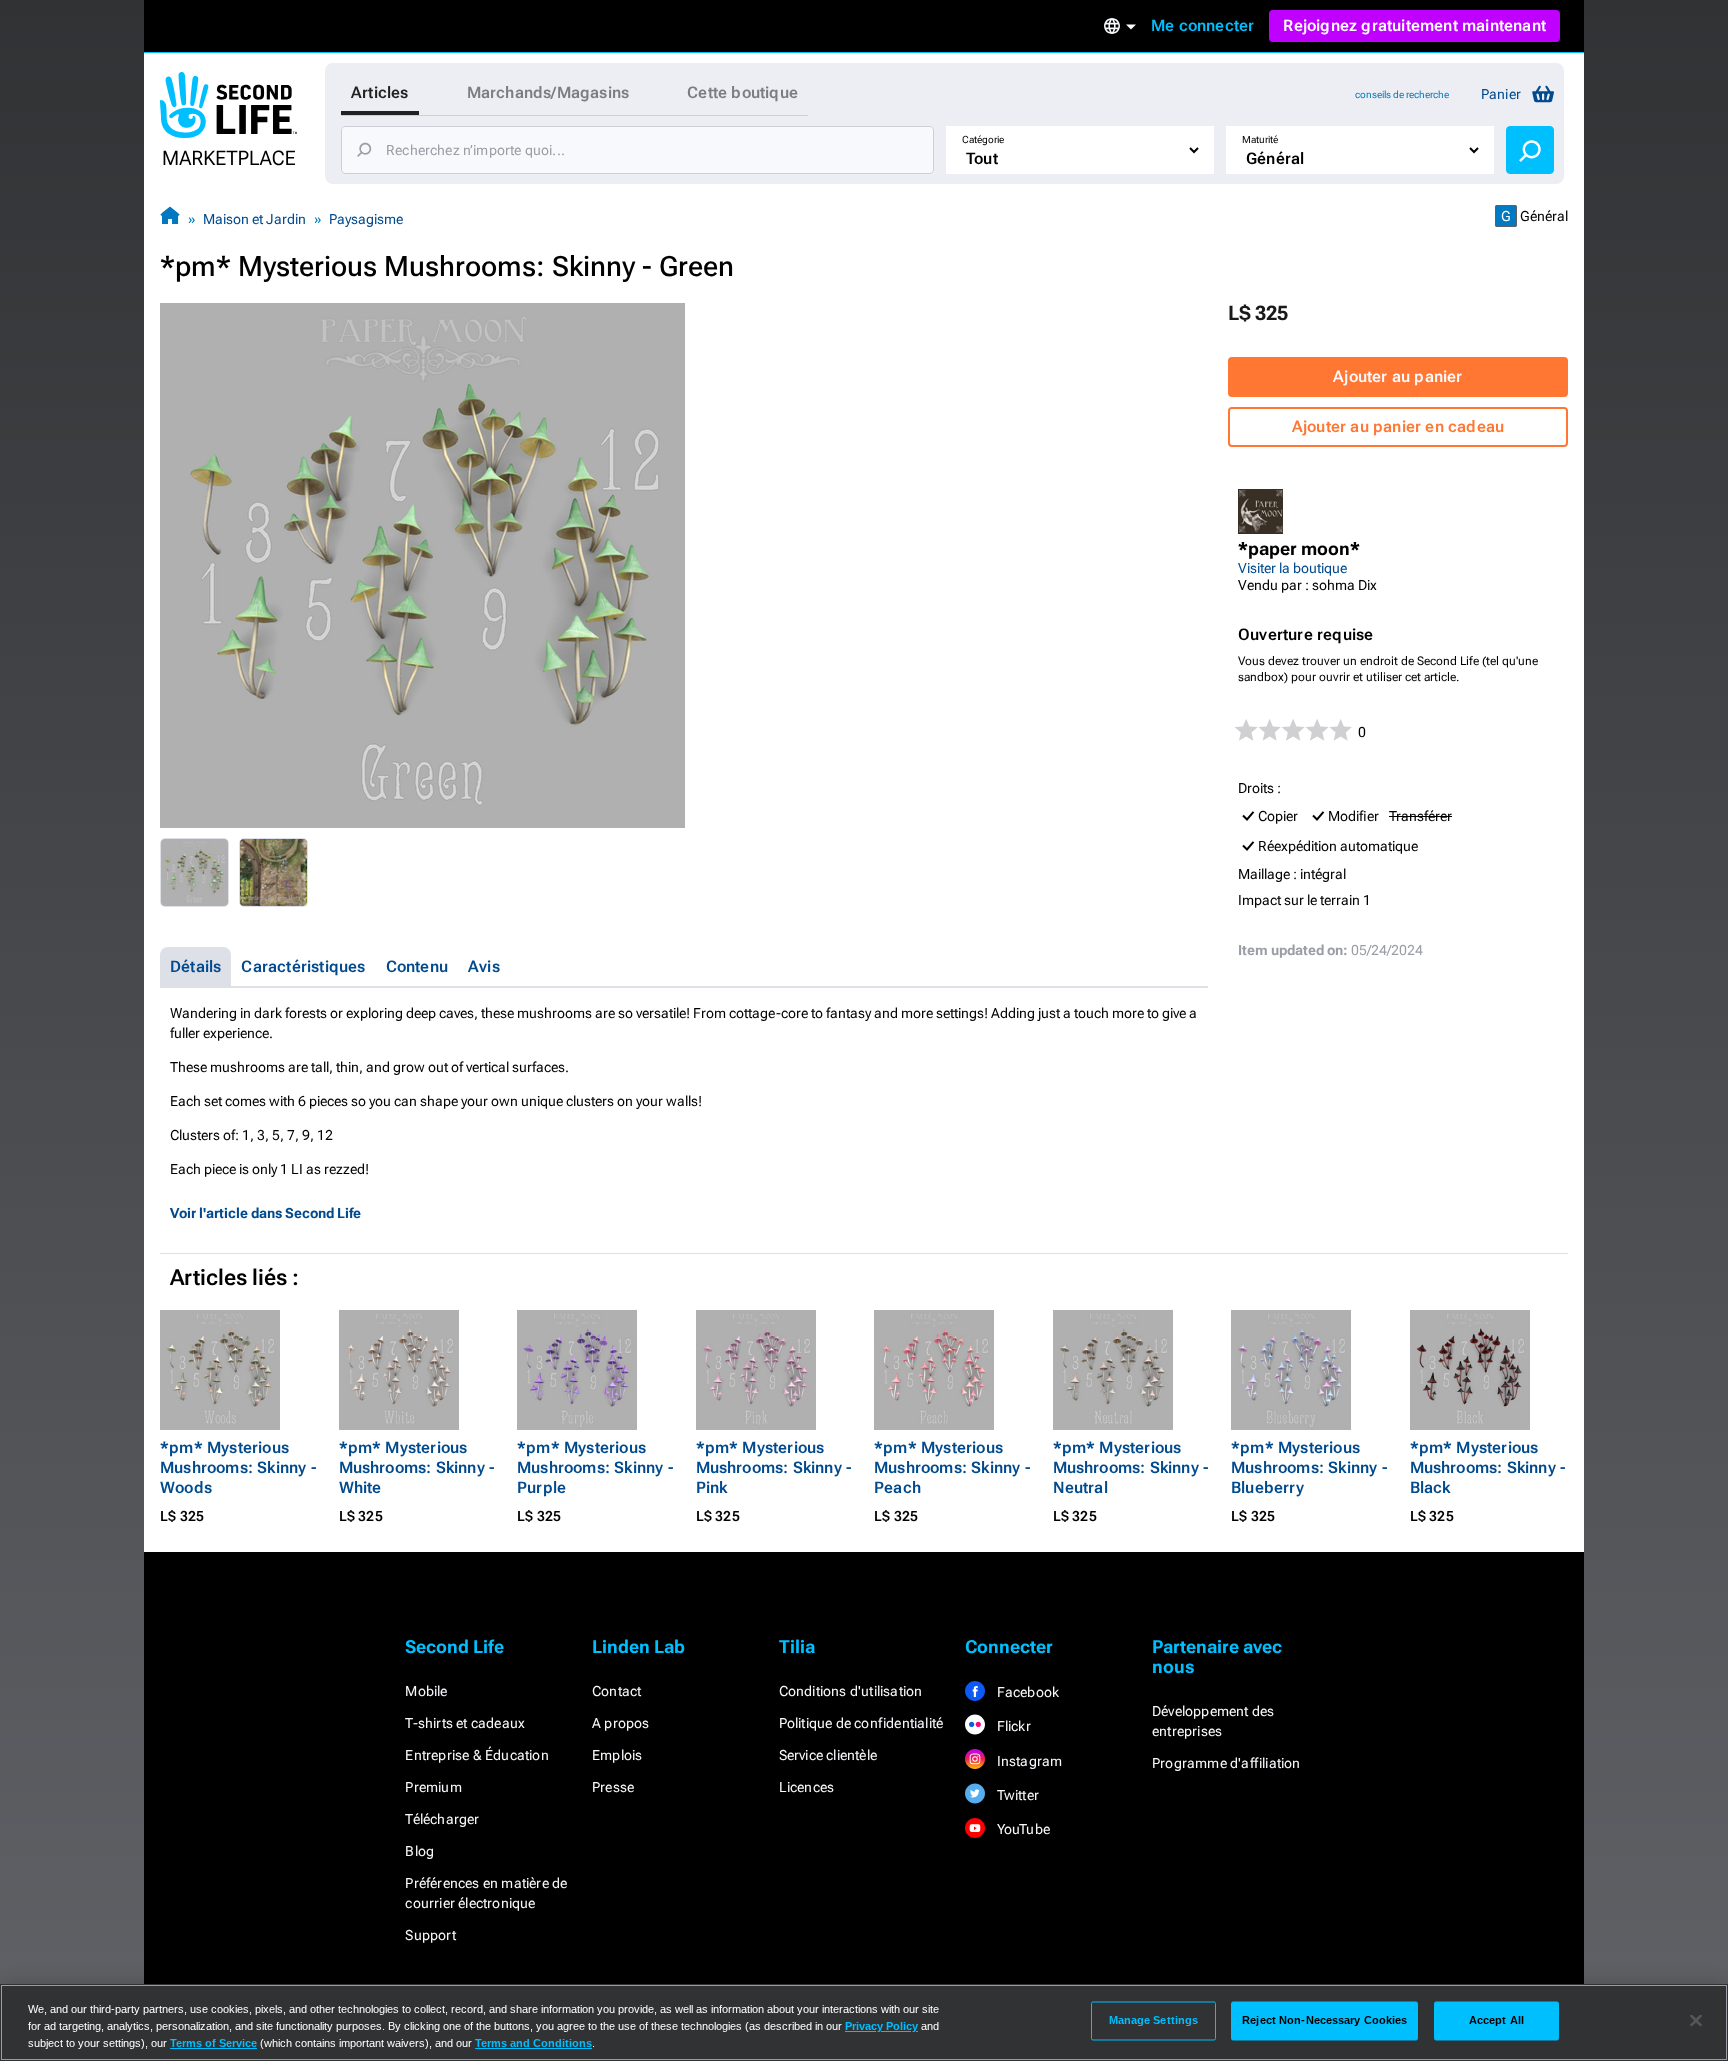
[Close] (1696, 2021)
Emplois (617, 1755)
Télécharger (442, 1819)
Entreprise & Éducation (476, 1755)
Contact (616, 1691)
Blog (419, 1851)
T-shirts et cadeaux (465, 1723)
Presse (613, 1787)
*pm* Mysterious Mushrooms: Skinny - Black (1488, 1467)
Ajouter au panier (1397, 376)
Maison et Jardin (254, 219)
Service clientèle (828, 1755)
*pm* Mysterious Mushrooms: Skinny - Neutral (1131, 1467)
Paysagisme (366, 219)
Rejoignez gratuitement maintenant (1414, 25)
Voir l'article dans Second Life (265, 1213)
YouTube (1021, 1829)
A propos (621, 1723)
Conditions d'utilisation (851, 1691)
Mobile (426, 1691)
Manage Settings (1154, 2020)
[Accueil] (170, 218)
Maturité (1260, 139)
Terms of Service (213, 2043)
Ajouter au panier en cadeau (1398, 426)
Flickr (1011, 1726)
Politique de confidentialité (861, 1723)
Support (430, 1935)
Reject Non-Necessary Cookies (1324, 2020)
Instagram (1027, 1761)
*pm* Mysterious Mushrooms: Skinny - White (417, 1467)
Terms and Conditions (533, 2043)
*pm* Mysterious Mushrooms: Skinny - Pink (774, 1467)
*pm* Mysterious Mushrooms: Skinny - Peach (952, 1467)
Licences (807, 1787)
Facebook (1026, 1692)
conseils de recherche (1402, 94)
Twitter (1016, 1795)
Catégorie (983, 139)
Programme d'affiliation (1226, 1763)
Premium (433, 1787)
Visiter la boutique (1292, 568)
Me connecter (1202, 25)
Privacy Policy (881, 2026)
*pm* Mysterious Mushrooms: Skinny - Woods (238, 1467)
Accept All (1496, 2020)
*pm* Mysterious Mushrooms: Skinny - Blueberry (1309, 1467)
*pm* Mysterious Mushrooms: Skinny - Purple (595, 1467)
